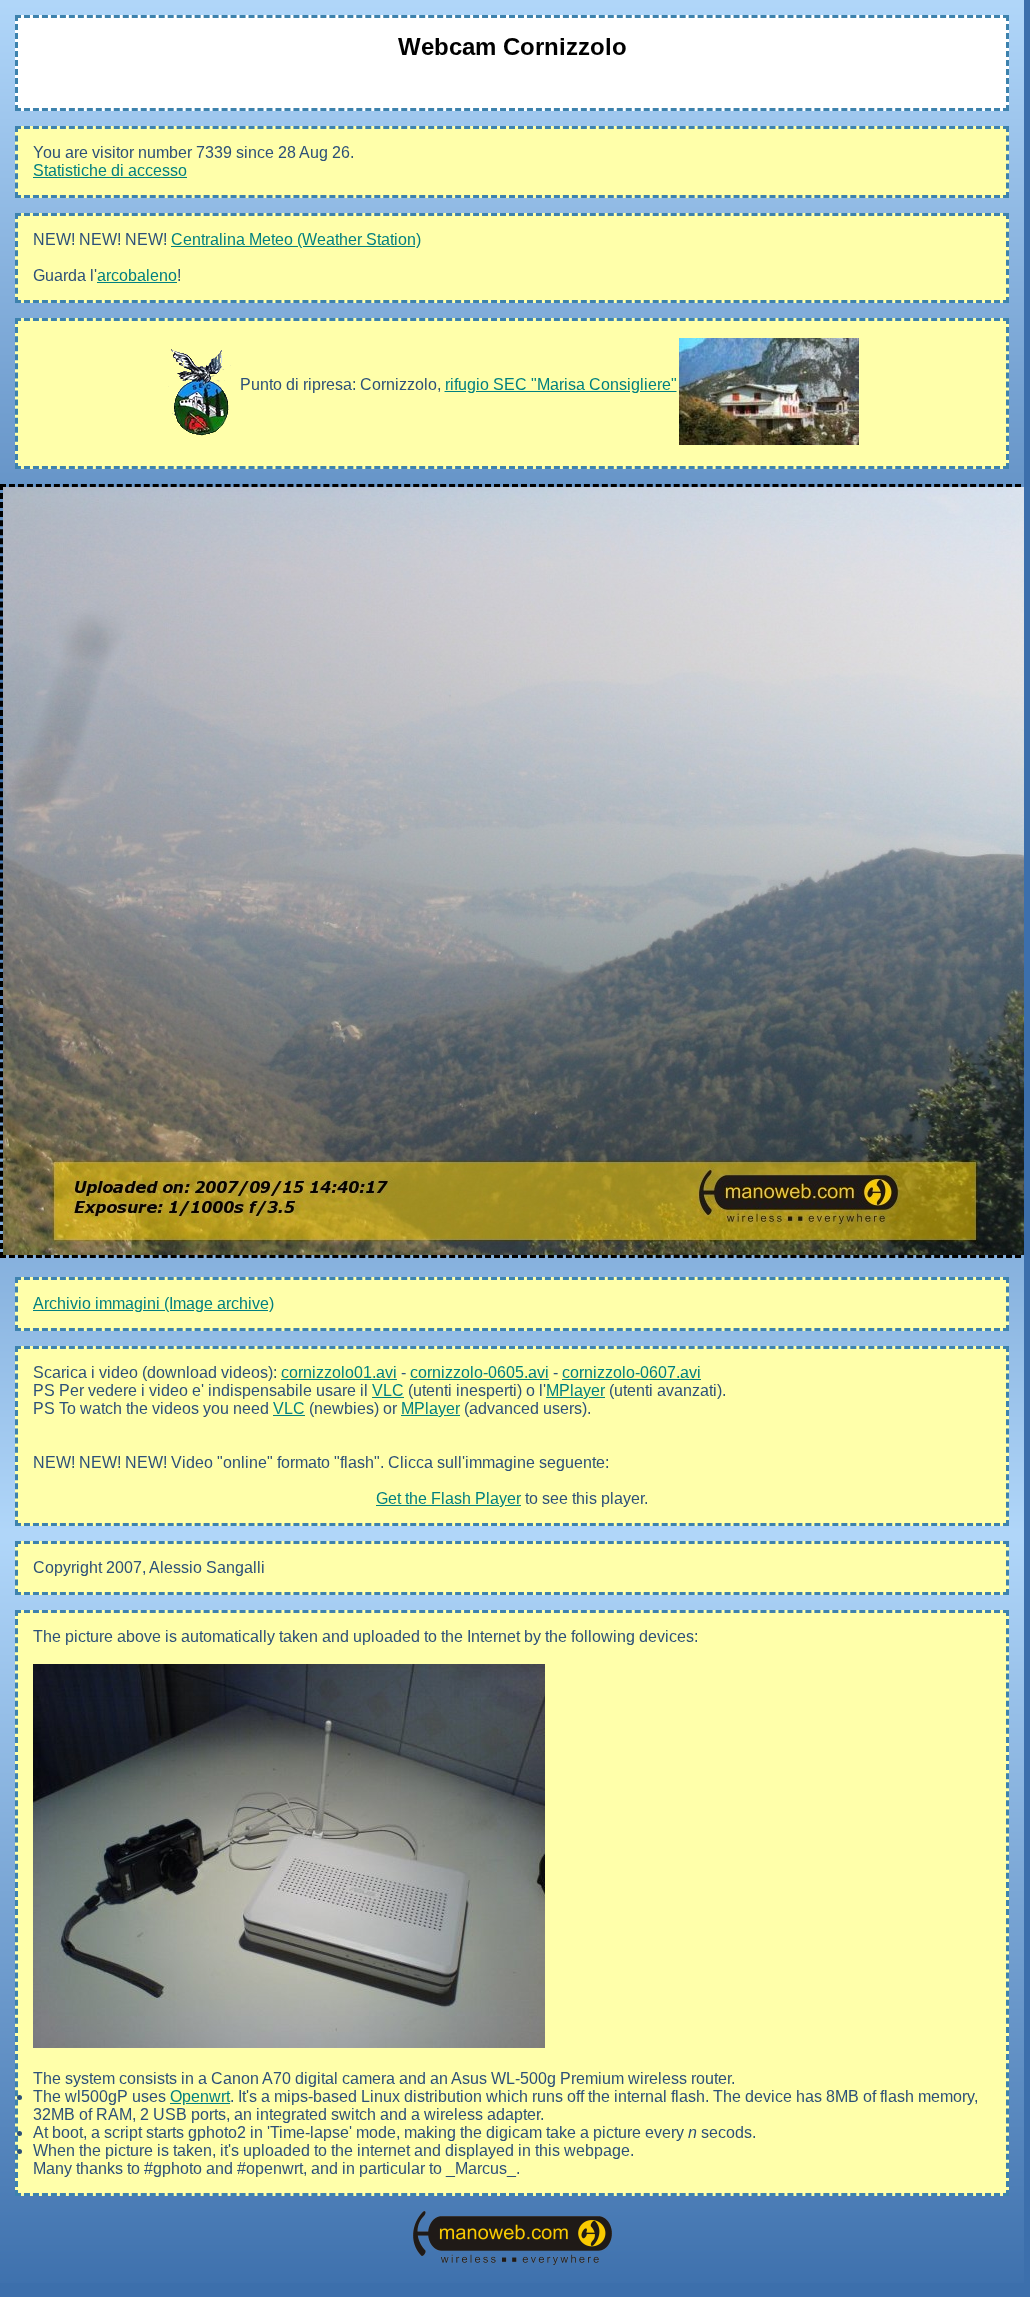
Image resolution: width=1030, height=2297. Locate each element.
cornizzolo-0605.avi (479, 1372)
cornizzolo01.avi (339, 1372)
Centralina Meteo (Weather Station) (296, 239)
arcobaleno (137, 275)
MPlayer (575, 1390)
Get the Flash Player (448, 1498)
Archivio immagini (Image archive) (153, 1303)
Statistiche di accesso (110, 170)
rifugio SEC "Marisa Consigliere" (561, 384)
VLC (388, 1390)
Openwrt (200, 2096)
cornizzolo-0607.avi (631, 1372)
